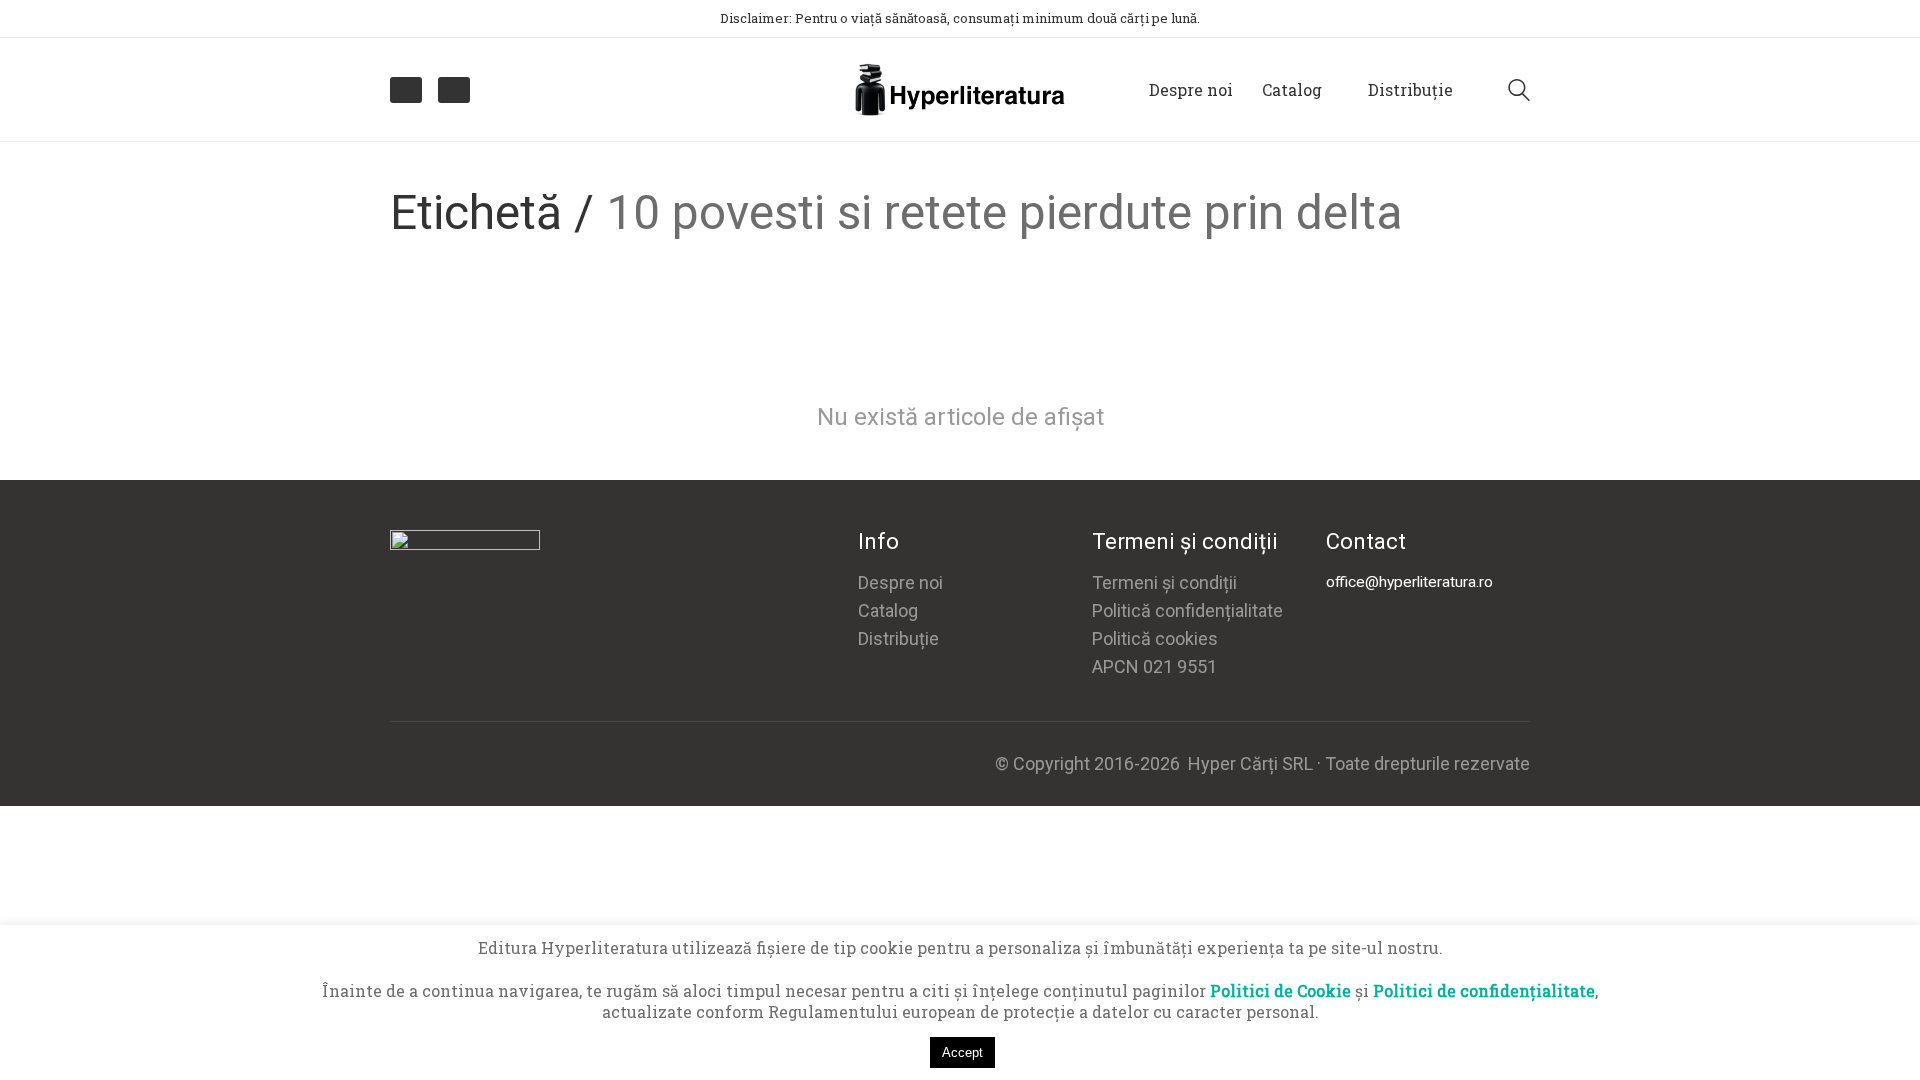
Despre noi (900, 582)
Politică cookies (1155, 638)
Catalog (888, 610)
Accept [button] (962, 1052)
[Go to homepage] (960, 89)
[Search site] (1519, 92)
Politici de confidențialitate (1484, 990)
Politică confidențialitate (1187, 610)
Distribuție (898, 638)
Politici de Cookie (1280, 990)
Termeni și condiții (1164, 582)
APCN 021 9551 (1154, 666)
